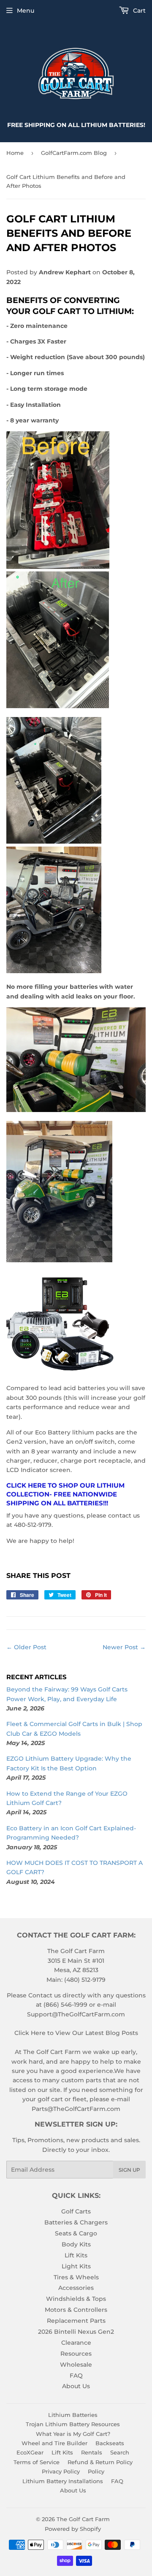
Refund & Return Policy (100, 2462)
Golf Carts (76, 2211)
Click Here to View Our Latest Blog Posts (76, 2033)
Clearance (76, 2343)
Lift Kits (76, 2255)
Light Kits (76, 2266)
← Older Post (26, 1647)
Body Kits (76, 2244)
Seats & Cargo (76, 2233)
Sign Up (129, 2170)
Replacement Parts (76, 2321)
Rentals (92, 2452)
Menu (26, 11)
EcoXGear (30, 2452)
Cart (138, 11)
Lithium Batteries (73, 2415)
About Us (76, 2386)
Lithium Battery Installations (63, 2481)
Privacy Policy (61, 2471)
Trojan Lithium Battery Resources (73, 2424)
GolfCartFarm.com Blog (74, 153)
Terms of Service (37, 2462)
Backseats (110, 2443)
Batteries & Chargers (76, 2222)
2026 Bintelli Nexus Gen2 (76, 2332)
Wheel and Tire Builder (54, 2443)
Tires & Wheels (76, 2277)
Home (15, 153)
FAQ (76, 2376)
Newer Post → (124, 1647)
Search (120, 2452)
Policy (96, 2471)
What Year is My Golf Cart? (73, 2434)
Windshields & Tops (76, 2299)
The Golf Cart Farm (83, 2519)
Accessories (76, 2288)
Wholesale (76, 2365)
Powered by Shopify (73, 2529)
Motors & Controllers (76, 2310)
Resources (76, 2354)
